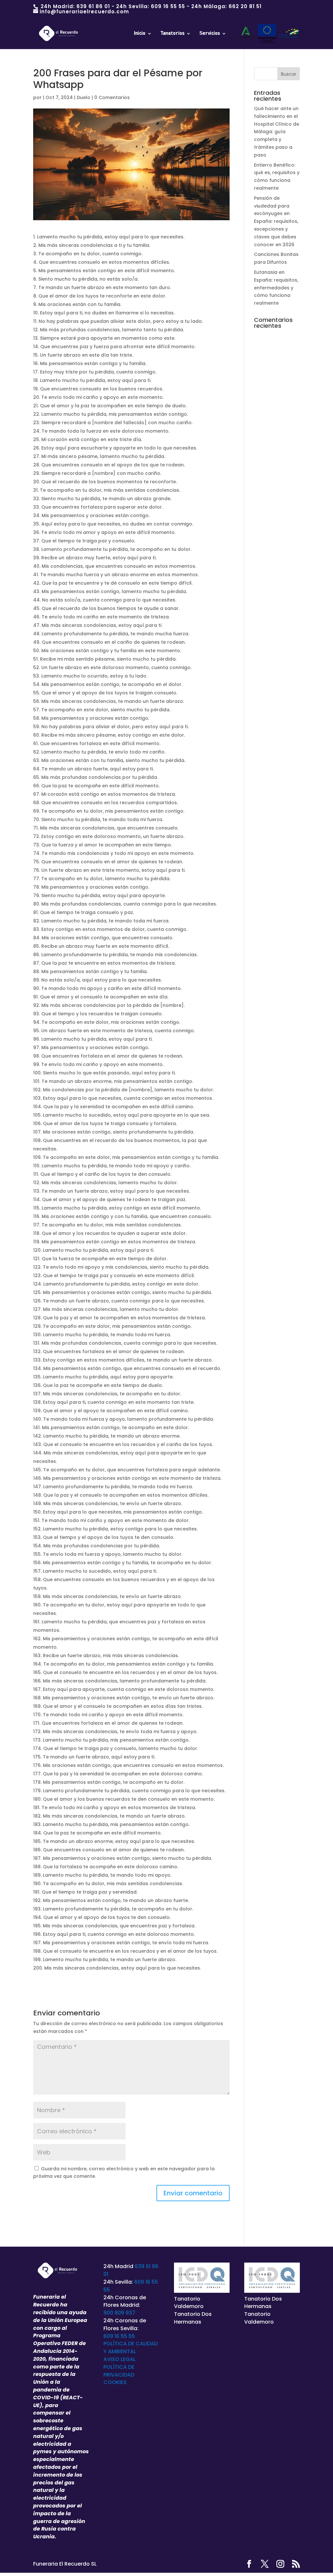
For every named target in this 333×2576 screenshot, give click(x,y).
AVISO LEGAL (120, 2359)
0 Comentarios (112, 97)
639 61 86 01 (93, 6)
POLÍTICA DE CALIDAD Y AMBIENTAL (131, 2348)
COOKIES (115, 2382)
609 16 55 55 (168, 6)
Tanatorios (172, 33)
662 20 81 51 (245, 6)
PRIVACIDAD (119, 2375)
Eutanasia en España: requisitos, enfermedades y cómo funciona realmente (276, 288)
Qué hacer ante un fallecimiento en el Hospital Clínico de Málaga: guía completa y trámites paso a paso (277, 132)
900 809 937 (119, 2313)
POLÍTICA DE (119, 2367)
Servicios (210, 33)
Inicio (140, 33)
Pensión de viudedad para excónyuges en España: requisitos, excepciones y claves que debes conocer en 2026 (276, 221)
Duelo (84, 97)
